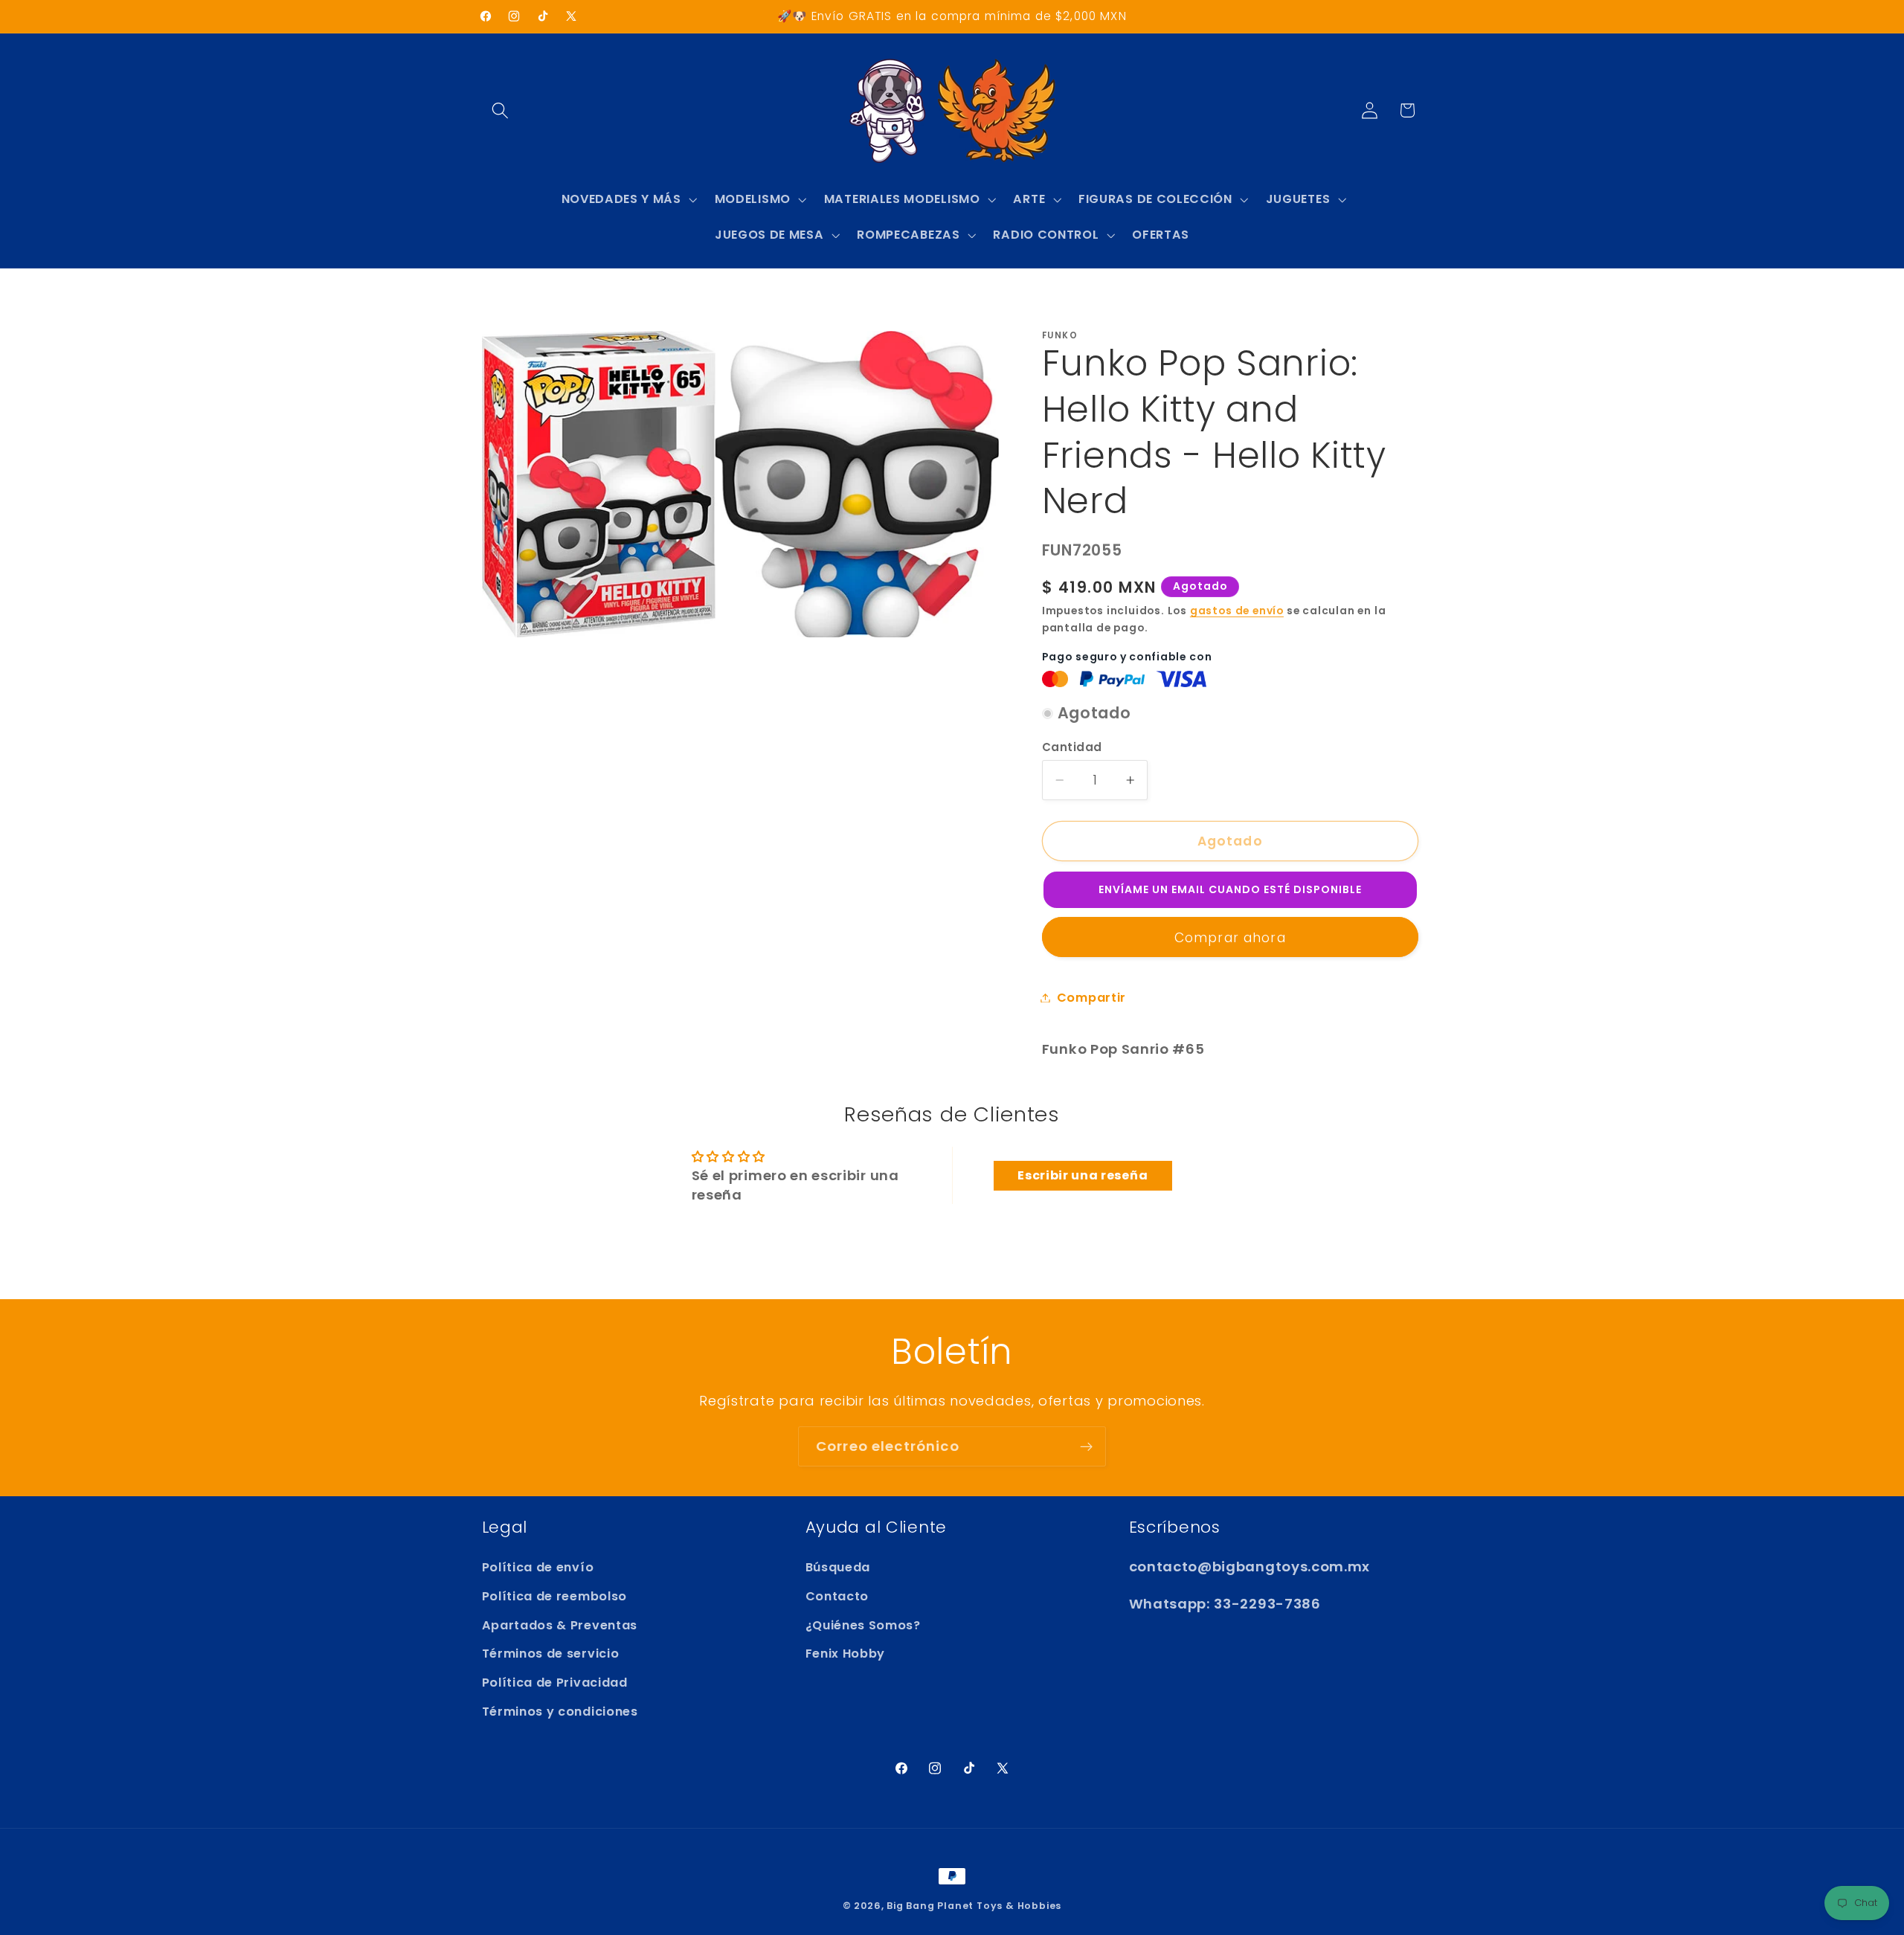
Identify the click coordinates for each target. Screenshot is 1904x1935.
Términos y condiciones (560, 1712)
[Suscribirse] (1086, 1446)
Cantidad (1072, 747)
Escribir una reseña (1083, 1175)
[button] (501, 110)
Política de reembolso (555, 1596)
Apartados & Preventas (560, 1625)
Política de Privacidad (555, 1683)
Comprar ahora (1230, 938)
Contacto (837, 1596)
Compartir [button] (1091, 998)
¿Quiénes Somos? (863, 1625)
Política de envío (538, 1567)
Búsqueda (838, 1567)
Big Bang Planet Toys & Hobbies (974, 1906)
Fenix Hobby (846, 1654)
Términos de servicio (551, 1654)
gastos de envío (1237, 612)
